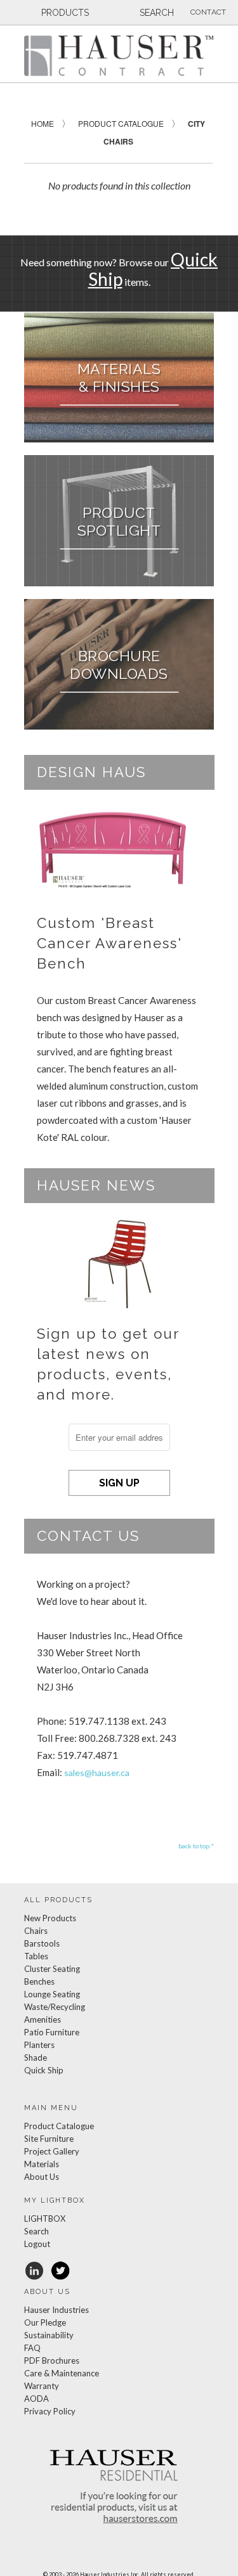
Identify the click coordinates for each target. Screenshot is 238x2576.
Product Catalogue (59, 2126)
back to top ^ (196, 1846)
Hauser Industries (56, 2310)
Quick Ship (44, 2070)
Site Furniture (49, 2139)
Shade (36, 2058)
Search (36, 2231)
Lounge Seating (52, 1994)
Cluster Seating (52, 1969)
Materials (42, 2164)
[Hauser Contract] (119, 55)
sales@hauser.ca (97, 1773)
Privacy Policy (50, 2411)
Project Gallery (52, 2151)
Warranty (42, 2386)
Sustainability (49, 2335)
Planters (39, 2045)
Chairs (36, 1931)
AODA (36, 2399)
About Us (42, 2177)
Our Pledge (45, 2322)
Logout (37, 2244)
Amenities (43, 2019)
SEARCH (155, 13)
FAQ (32, 2348)
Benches (39, 1981)
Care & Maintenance (62, 2373)
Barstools (42, 1943)
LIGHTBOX (45, 2219)
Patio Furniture (52, 2032)
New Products (50, 1918)
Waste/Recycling (55, 2007)
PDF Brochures (52, 2360)
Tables (36, 1956)
